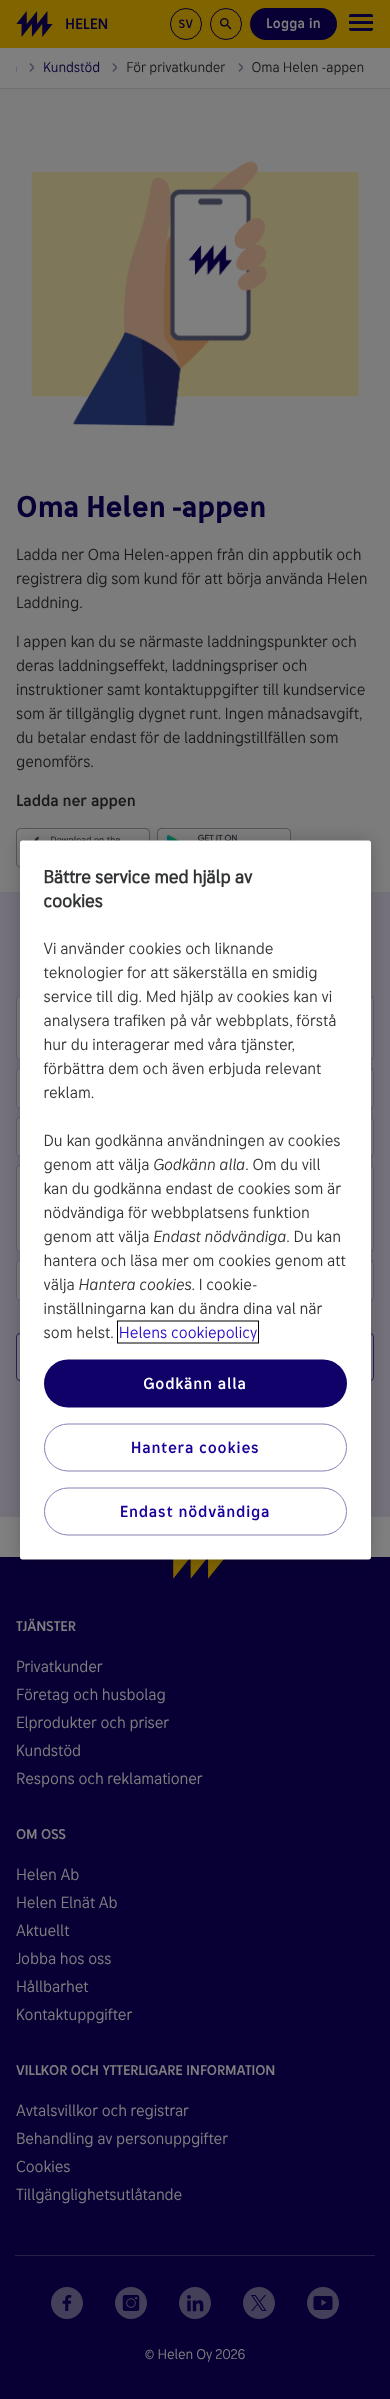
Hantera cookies (195, 1446)
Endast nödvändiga (195, 1510)
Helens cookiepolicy (188, 1331)
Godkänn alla (195, 1382)
